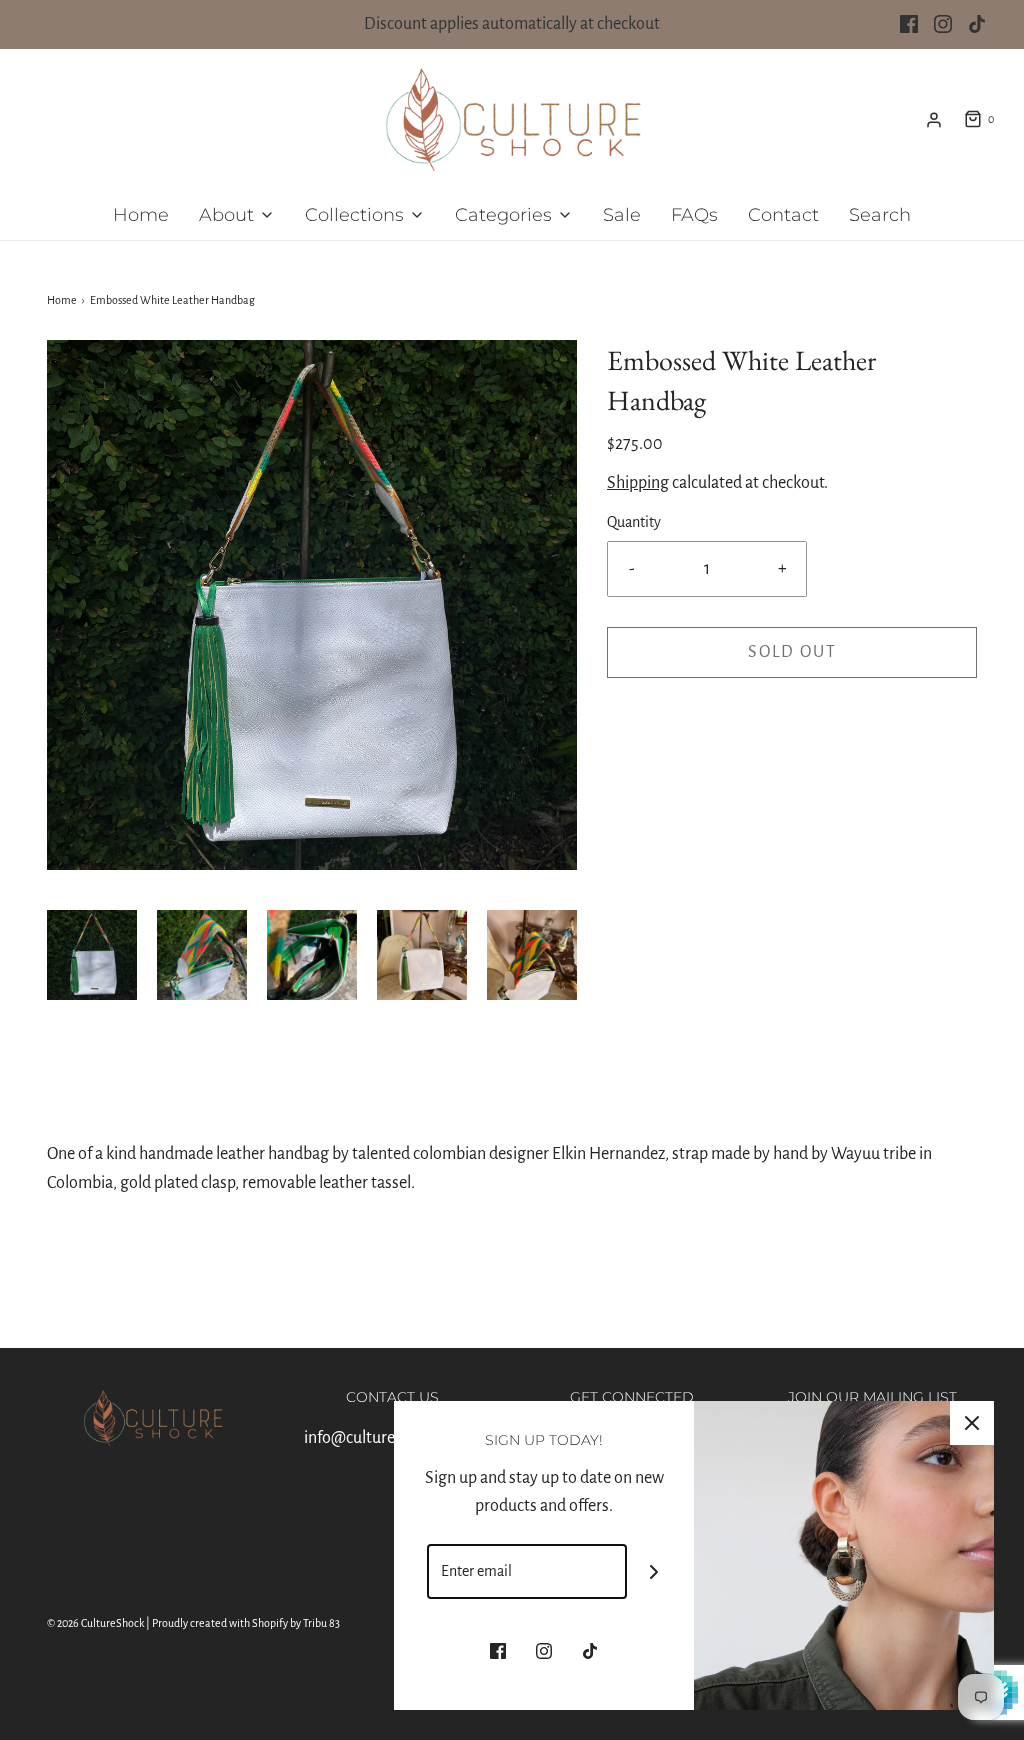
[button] (92, 955)
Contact (783, 215)
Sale (622, 215)
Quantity (634, 522)
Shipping (638, 483)
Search (880, 215)
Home (141, 215)
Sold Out (792, 652)
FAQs (694, 215)
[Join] (654, 1571)
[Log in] (934, 120)
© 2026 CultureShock (95, 1623)
